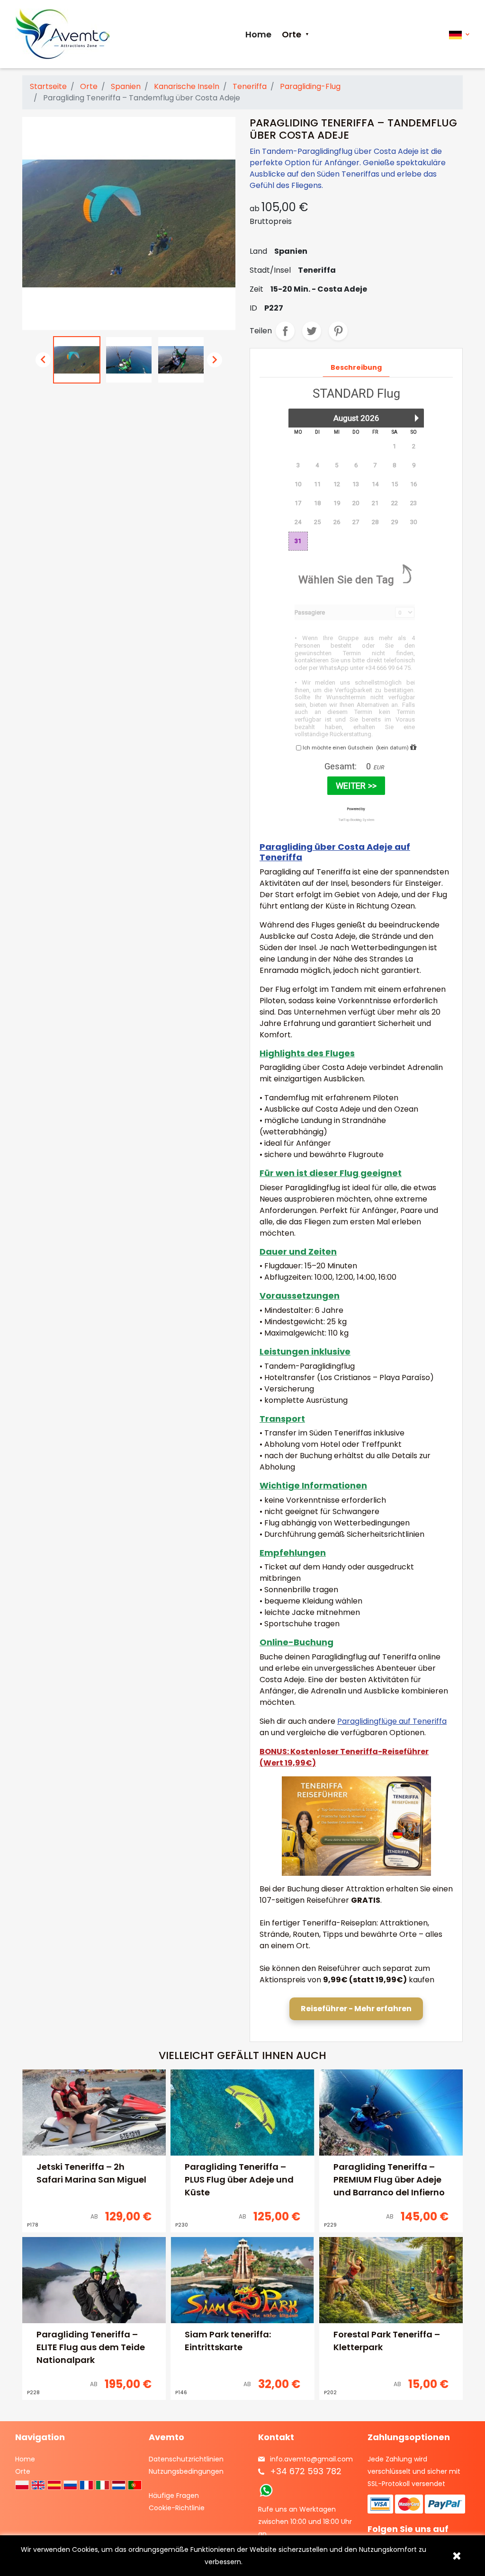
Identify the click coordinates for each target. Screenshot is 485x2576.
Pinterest (338, 331)
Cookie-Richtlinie (177, 2508)
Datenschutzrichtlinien (186, 2459)
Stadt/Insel (270, 270)
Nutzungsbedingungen (186, 2471)
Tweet (312, 331)
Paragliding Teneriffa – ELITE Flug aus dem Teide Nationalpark (91, 2347)
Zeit (256, 289)
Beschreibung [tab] (356, 367)
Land (258, 251)
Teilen (285, 331)
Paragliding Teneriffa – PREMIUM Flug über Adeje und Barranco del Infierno (389, 2179)
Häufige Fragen (174, 2496)
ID (253, 308)
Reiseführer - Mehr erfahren (356, 2009)
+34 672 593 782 (306, 2471)
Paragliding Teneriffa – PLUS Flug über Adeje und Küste (239, 2179)
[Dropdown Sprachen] (459, 34)
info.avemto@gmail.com (311, 2459)
